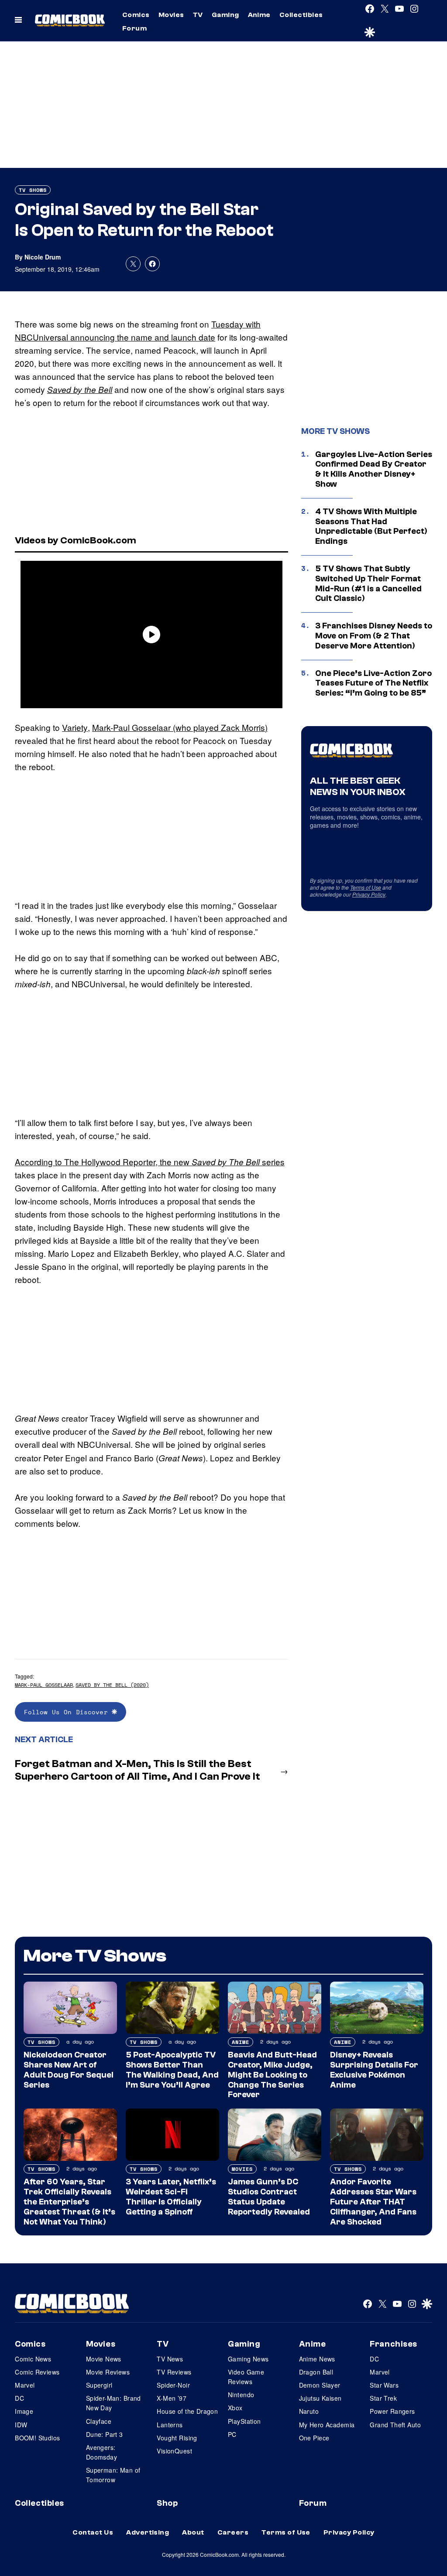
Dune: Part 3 (105, 2434)
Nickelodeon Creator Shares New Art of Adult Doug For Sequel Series (69, 2070)
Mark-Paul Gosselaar (44, 1685)
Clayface (99, 2421)
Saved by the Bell (80, 389)
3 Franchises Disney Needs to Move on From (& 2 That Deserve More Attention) (374, 636)
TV (198, 15)
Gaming (225, 15)
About (193, 2532)
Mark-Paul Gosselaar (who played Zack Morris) (180, 727)
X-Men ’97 (172, 2398)
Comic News (33, 2359)
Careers (233, 2532)
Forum (134, 28)
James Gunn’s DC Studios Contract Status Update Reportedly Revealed (269, 2197)
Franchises (394, 2344)
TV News (170, 2359)
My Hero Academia (327, 2425)
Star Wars (384, 2385)
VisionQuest (174, 2451)
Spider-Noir (173, 2385)
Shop (167, 2503)
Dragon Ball (316, 2372)
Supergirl (99, 2385)
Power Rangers (392, 2411)
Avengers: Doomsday (101, 2452)
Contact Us (93, 2532)
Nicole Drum (43, 257)
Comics (136, 15)
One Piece (314, 2438)
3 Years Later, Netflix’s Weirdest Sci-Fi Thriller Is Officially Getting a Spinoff (171, 2197)
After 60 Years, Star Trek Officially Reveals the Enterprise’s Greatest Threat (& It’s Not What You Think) (69, 2202)
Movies (171, 15)
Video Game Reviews (246, 2377)
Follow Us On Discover (68, 1712)
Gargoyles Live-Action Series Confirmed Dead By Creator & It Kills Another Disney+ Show (374, 469)
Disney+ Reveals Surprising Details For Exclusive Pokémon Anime (374, 2070)
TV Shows (33, 190)
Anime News (317, 2359)
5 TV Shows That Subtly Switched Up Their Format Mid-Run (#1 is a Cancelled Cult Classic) (368, 583)
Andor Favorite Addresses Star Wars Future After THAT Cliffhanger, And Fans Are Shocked (373, 2202)
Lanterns (170, 2425)
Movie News (104, 2359)
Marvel (25, 2385)
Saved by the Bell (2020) (112, 1685)
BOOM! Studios (37, 2438)
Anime (259, 15)
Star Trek (383, 2398)
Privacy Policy (369, 894)
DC (19, 2398)
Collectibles (301, 15)
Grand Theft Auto (395, 2425)
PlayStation (244, 2421)
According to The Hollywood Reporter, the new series (150, 1162)
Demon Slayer (320, 2385)
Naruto (309, 2411)
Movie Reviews (108, 2372)
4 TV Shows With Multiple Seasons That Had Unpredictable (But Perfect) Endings (371, 526)
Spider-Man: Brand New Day (113, 2403)
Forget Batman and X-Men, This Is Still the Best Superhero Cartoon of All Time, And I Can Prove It (138, 1770)
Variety (75, 727)
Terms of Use (366, 887)
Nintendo (241, 2395)
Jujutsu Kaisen (320, 2398)
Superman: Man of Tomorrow (113, 2475)
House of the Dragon (187, 2411)
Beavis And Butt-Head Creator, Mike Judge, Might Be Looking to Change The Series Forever (272, 2075)
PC (232, 2434)
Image (24, 2411)
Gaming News (248, 2359)
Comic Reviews (37, 2372)
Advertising (148, 2532)
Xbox (235, 2408)
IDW (21, 2425)
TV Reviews (174, 2372)
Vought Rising (177, 2438)
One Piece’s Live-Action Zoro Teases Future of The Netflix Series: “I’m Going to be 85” (373, 683)
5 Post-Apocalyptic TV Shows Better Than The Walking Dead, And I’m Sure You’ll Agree (172, 2070)
